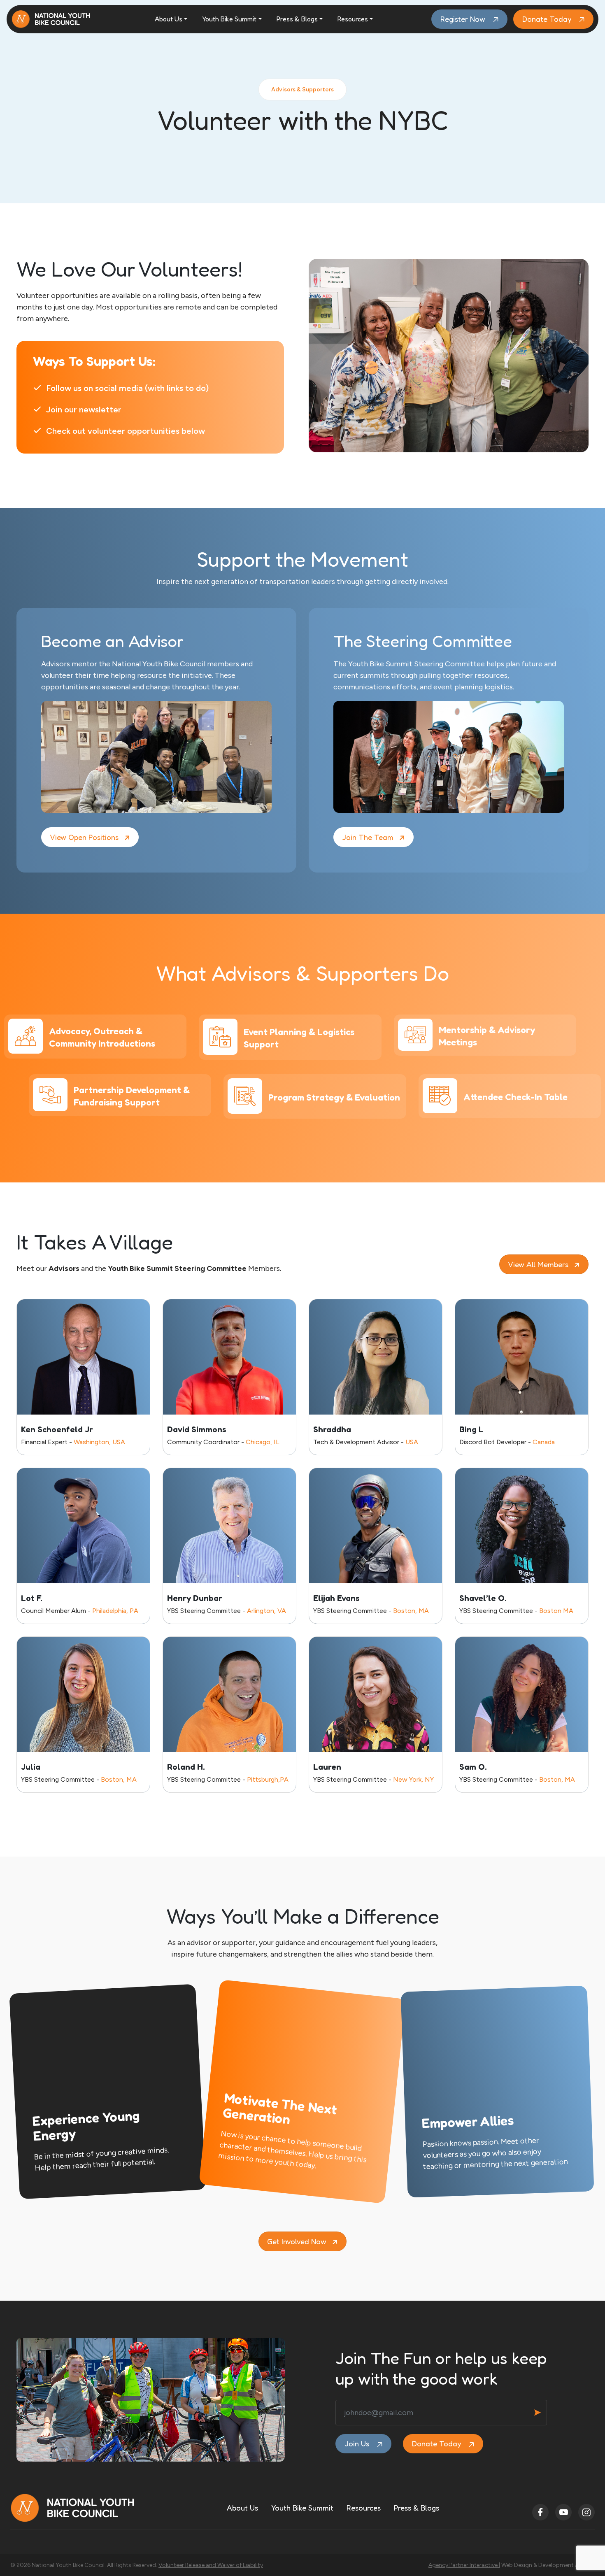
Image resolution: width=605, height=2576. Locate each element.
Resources (353, 19)
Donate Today (548, 19)
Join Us (358, 2443)
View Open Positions (84, 837)
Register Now (464, 19)
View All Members (538, 1264)
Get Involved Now (297, 2241)
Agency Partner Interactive (464, 2565)
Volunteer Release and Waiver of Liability (211, 2565)
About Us (169, 19)
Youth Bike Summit (229, 19)
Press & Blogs (297, 19)
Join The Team (368, 837)
